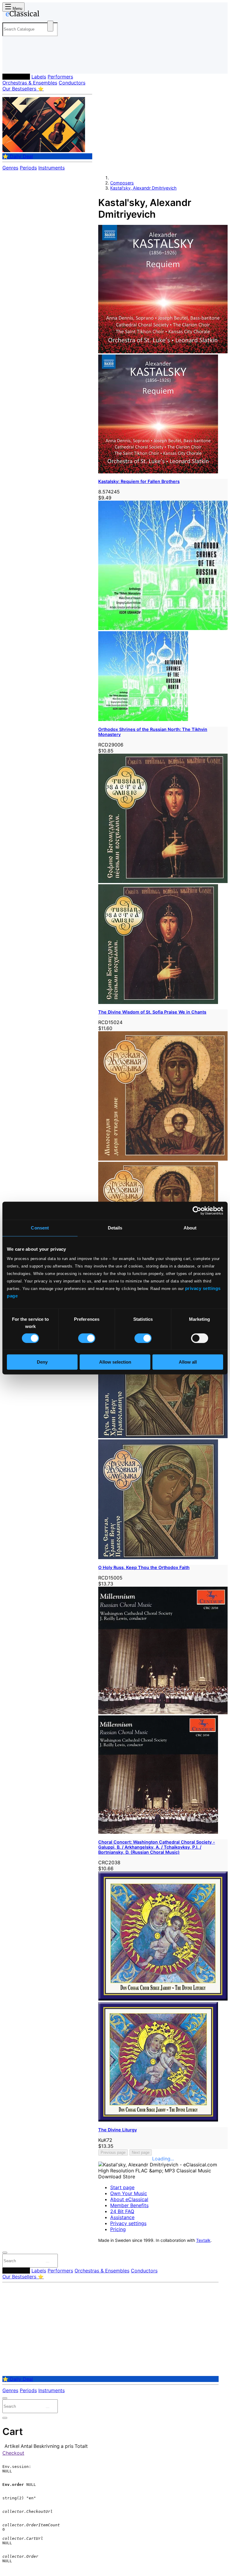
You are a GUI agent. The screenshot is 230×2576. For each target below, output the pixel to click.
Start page (122, 2187)
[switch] (87, 1338)
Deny (42, 1362)
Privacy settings (128, 2223)
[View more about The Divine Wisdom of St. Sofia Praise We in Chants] (163, 881)
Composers (16, 77)
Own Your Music (129, 2193)
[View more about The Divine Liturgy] (163, 1999)
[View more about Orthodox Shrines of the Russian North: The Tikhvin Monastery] (163, 628)
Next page (141, 2152)
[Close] (5, 2253)
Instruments (52, 168)
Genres (10, 168)
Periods (28, 168)
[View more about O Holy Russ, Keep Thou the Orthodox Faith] (163, 1436)
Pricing (118, 2229)
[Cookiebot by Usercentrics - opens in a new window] (197, 1211)
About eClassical (129, 2199)
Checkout (13, 2453)
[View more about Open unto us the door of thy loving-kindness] (163, 1159)
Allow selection (115, 1362)
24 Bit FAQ (122, 2211)
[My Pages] (11, 64)
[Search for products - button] (50, 26)
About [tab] (190, 1228)
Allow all (188, 1362)
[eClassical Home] (49, 15)
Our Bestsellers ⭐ (23, 89)
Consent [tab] (40, 1228)
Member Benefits (129, 2205)
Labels (39, 77)
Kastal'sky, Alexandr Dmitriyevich (143, 188)
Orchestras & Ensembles (30, 83)
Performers (60, 77)
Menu (17, 9)
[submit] (48, 2262)
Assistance (122, 2217)
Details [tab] (115, 1228)
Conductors (72, 83)
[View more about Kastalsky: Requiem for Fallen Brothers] (163, 352)
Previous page (113, 2152)
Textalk (203, 2240)
